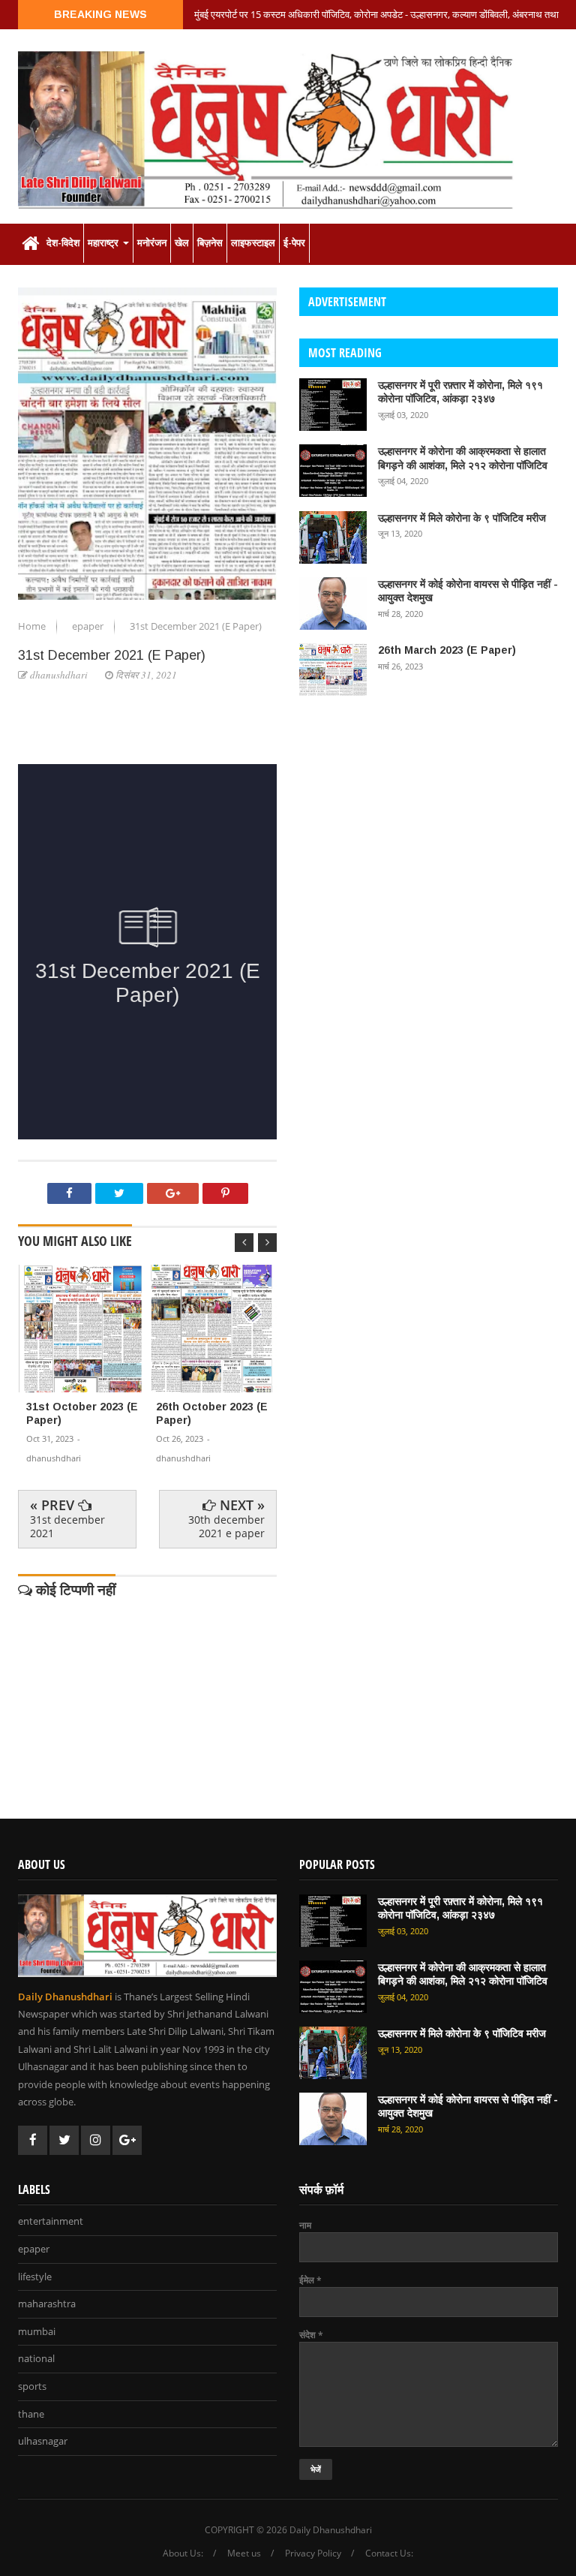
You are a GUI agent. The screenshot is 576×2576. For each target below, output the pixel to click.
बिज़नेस (210, 243)
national (36, 2359)
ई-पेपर (294, 243)
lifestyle (35, 2277)
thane (31, 2415)
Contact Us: (389, 2553)
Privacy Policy (313, 2553)
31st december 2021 (67, 1526)
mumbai (37, 2332)
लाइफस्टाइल (253, 243)
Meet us (244, 2553)
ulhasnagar (43, 2442)
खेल (182, 243)
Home (33, 626)
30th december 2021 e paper (226, 1526)
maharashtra (47, 2304)
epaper (89, 626)
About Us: (183, 2553)
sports (32, 2387)
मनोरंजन (152, 243)
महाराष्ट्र (105, 243)
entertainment (51, 2222)
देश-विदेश (63, 243)
